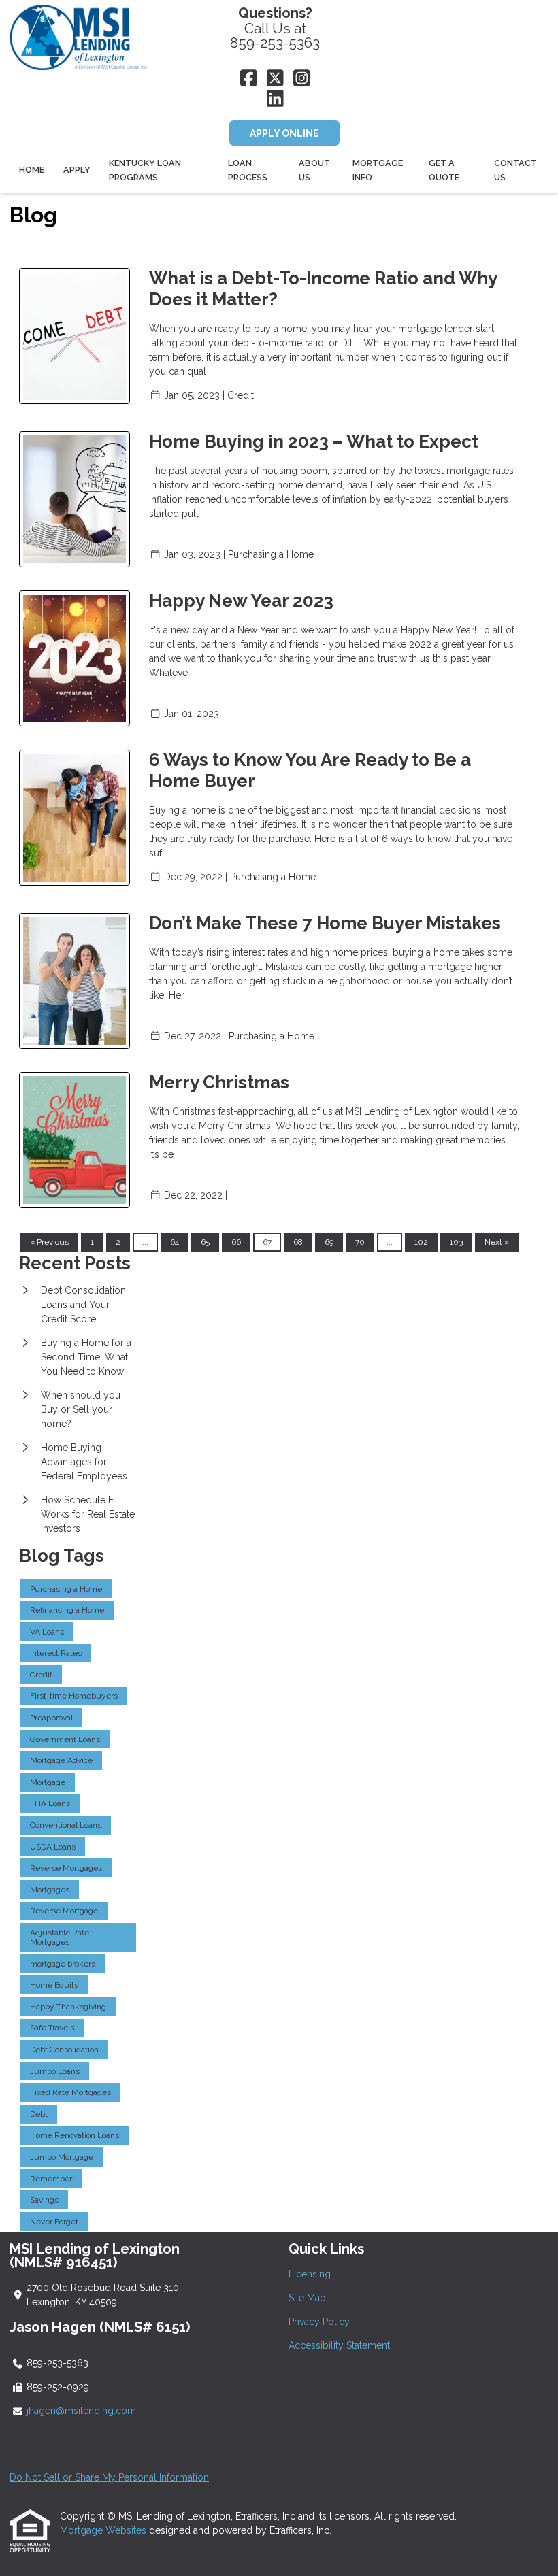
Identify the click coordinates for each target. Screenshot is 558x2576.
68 (298, 1242)
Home (32, 170)
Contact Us (515, 170)
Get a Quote (444, 170)
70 (360, 1242)
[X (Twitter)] (275, 79)
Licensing (310, 2274)
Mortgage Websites (104, 2530)
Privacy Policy (319, 2322)
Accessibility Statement (339, 2345)
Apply (77, 170)
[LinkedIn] (275, 99)
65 (205, 1242)
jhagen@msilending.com (81, 2411)
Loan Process (248, 170)
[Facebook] (249, 79)
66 (236, 1242)
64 (175, 1242)
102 (421, 1242)
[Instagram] (302, 79)
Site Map (307, 2298)
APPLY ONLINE (284, 133)
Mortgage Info (378, 170)
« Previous (49, 1242)
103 (456, 1242)
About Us (314, 170)
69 (329, 1242)
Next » (497, 1242)
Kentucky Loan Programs (145, 170)
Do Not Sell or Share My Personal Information (109, 2477)
